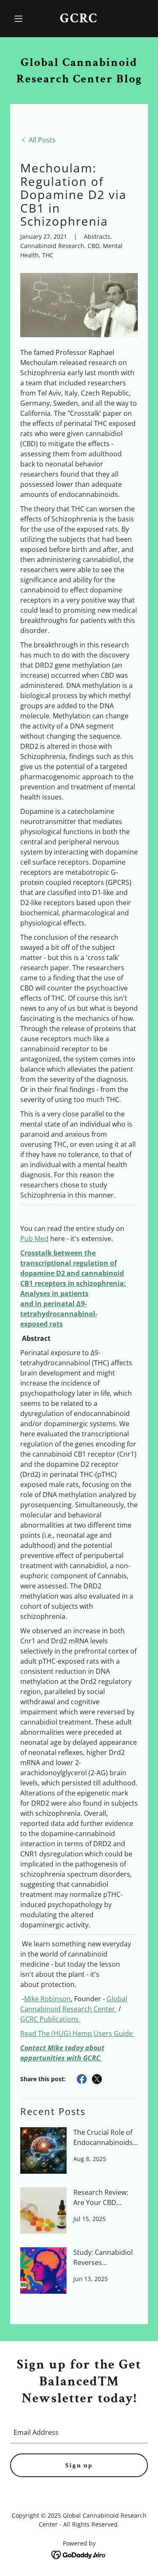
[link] (79, 20)
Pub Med (34, 1239)
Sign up (79, 2465)
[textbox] (79, 2432)
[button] (20, 19)
